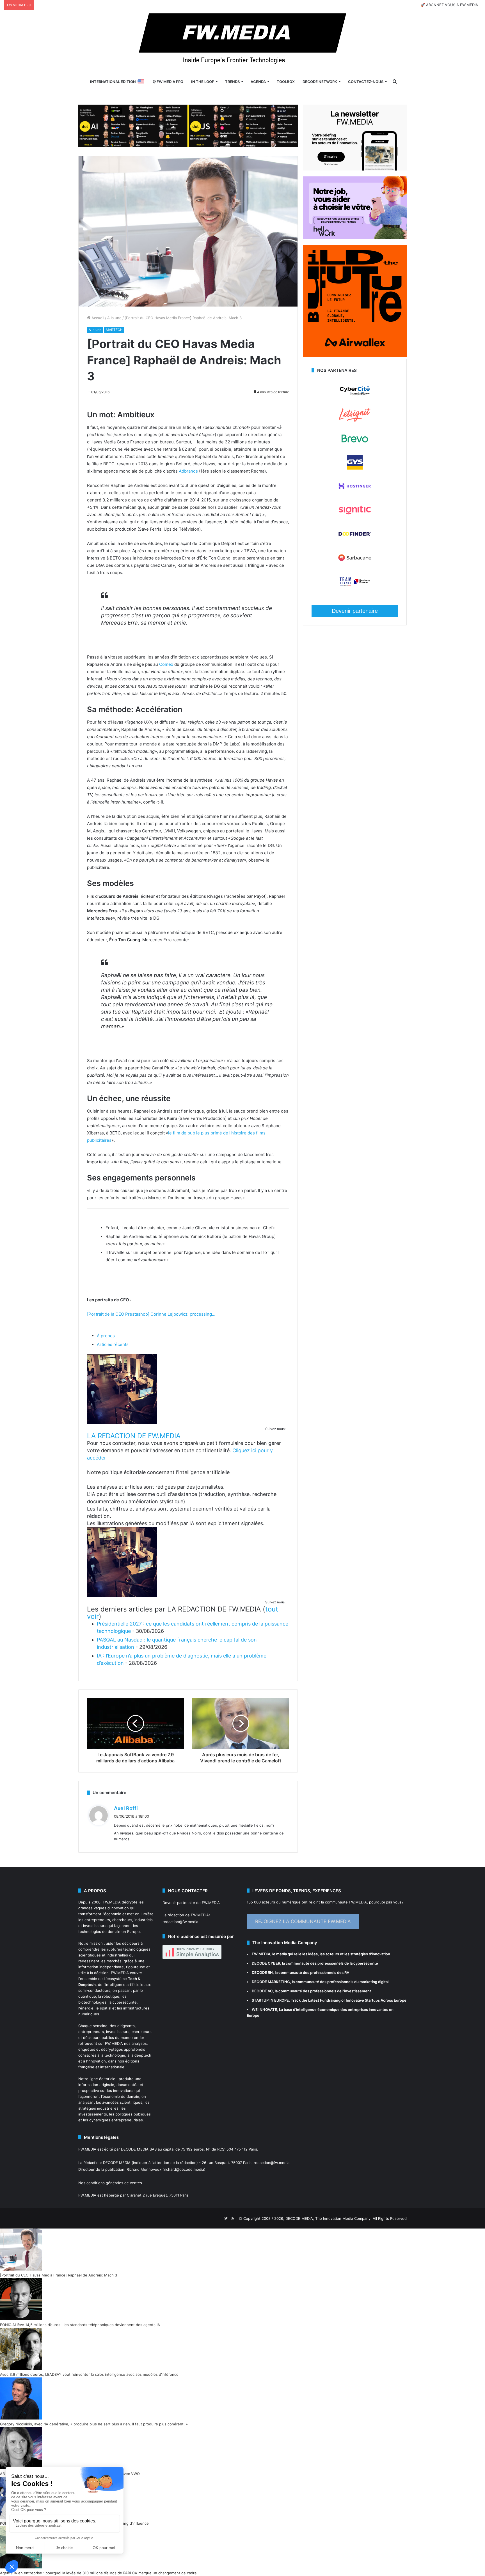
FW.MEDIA (112, 1902)
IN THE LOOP (203, 82)
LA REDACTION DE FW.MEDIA (134, 1436)
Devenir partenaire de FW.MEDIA (191, 1903)
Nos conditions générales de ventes (110, 2183)
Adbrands (188, 471)
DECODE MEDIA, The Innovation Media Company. (329, 2218)
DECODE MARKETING (271, 1982)
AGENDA (258, 82)
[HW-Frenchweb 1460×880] (355, 238)
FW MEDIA (261, 1954)
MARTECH (114, 330)
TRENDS (232, 82)
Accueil (97, 318)
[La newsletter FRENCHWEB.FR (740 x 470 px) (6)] (355, 169)
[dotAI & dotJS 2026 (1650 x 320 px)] (188, 125)
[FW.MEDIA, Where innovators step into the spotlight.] (242, 42)
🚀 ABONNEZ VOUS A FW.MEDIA (449, 5)
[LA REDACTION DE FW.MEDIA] (122, 1422)
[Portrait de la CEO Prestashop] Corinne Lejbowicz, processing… (151, 1314)
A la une (114, 318)
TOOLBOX (286, 82)
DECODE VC (262, 1991)
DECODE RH (262, 1972)
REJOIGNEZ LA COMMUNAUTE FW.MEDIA (303, 1921)
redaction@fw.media (180, 1922)
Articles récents (113, 1344)
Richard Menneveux (144, 2169)
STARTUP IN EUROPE (270, 2000)
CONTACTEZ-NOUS (366, 82)
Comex (166, 664)
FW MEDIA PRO (170, 82)
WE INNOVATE (264, 2009)
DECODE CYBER (266, 1963)
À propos (106, 1336)
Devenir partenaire (355, 611)
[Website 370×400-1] (355, 356)
